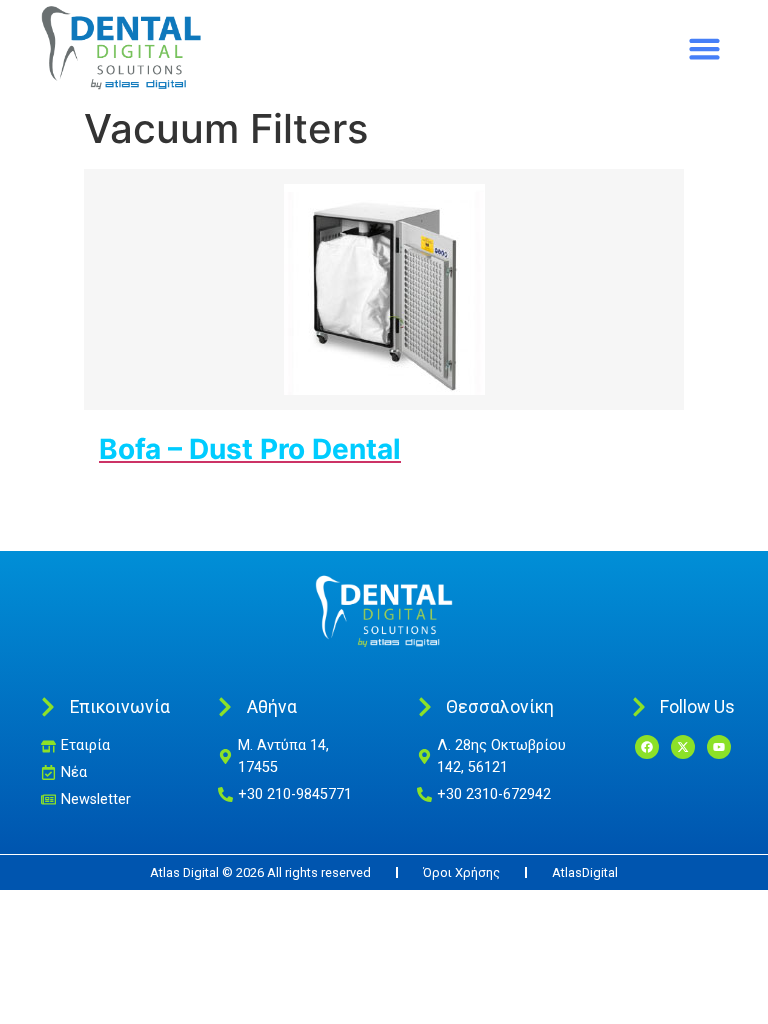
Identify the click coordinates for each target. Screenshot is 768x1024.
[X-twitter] (683, 747)
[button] (705, 49)
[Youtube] (719, 747)
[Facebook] (647, 747)
